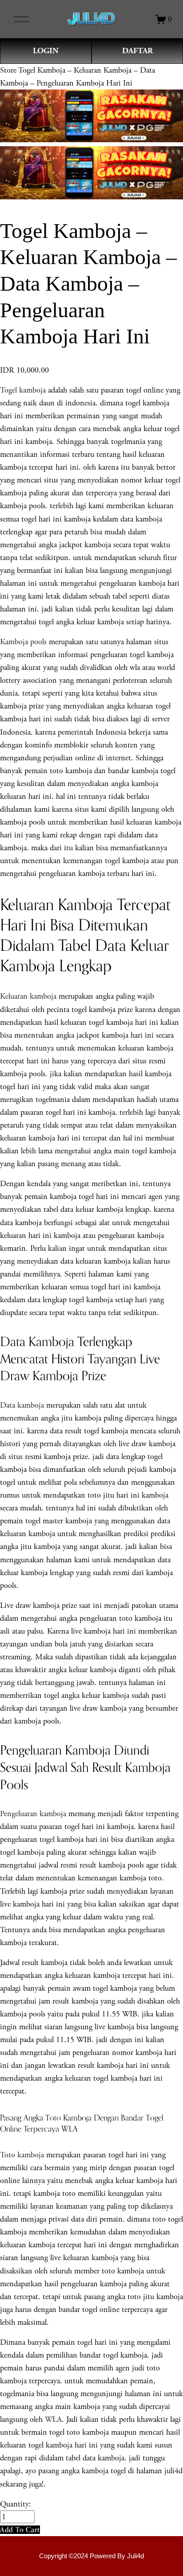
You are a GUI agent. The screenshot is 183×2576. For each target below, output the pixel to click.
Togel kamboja (23, 390)
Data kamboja (22, 1405)
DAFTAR (137, 51)
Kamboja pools (23, 642)
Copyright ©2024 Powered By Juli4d (91, 2556)
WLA (53, 2419)
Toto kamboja (22, 2155)
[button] (20, 2530)
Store (8, 70)
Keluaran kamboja (28, 996)
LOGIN (46, 51)
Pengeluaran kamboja (33, 1814)
